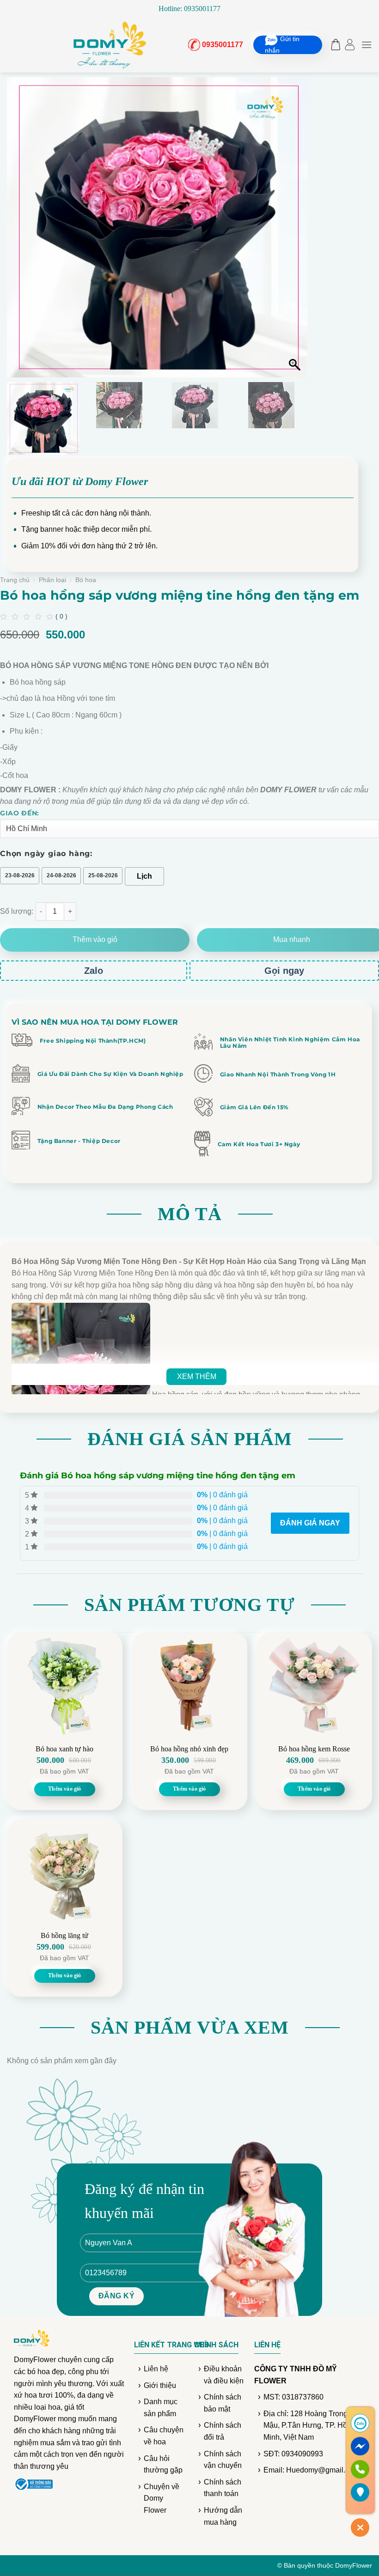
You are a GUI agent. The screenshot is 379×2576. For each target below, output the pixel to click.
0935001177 (220, 45)
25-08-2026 (103, 875)
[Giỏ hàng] (333, 45)
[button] (296, 232)
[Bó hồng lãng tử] (65, 1872)
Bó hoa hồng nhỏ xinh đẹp (189, 1749)
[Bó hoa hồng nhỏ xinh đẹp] (189, 1686)
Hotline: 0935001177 (189, 9)
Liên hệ (156, 2369)
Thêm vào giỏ (95, 939)
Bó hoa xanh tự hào (64, 1749)
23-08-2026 (20, 875)
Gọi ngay (284, 971)
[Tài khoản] (350, 45)
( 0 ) (61, 616)
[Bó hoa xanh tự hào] (65, 1686)
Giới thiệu (160, 2385)
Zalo (94, 971)
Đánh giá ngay (310, 1523)
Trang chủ (15, 580)
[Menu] (367, 45)
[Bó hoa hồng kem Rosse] (314, 1686)
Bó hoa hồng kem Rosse (314, 1749)
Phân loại (52, 580)
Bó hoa (86, 580)
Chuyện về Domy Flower (162, 2498)
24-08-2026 (61, 875)
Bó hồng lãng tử (64, 1935)
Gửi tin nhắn (282, 45)
